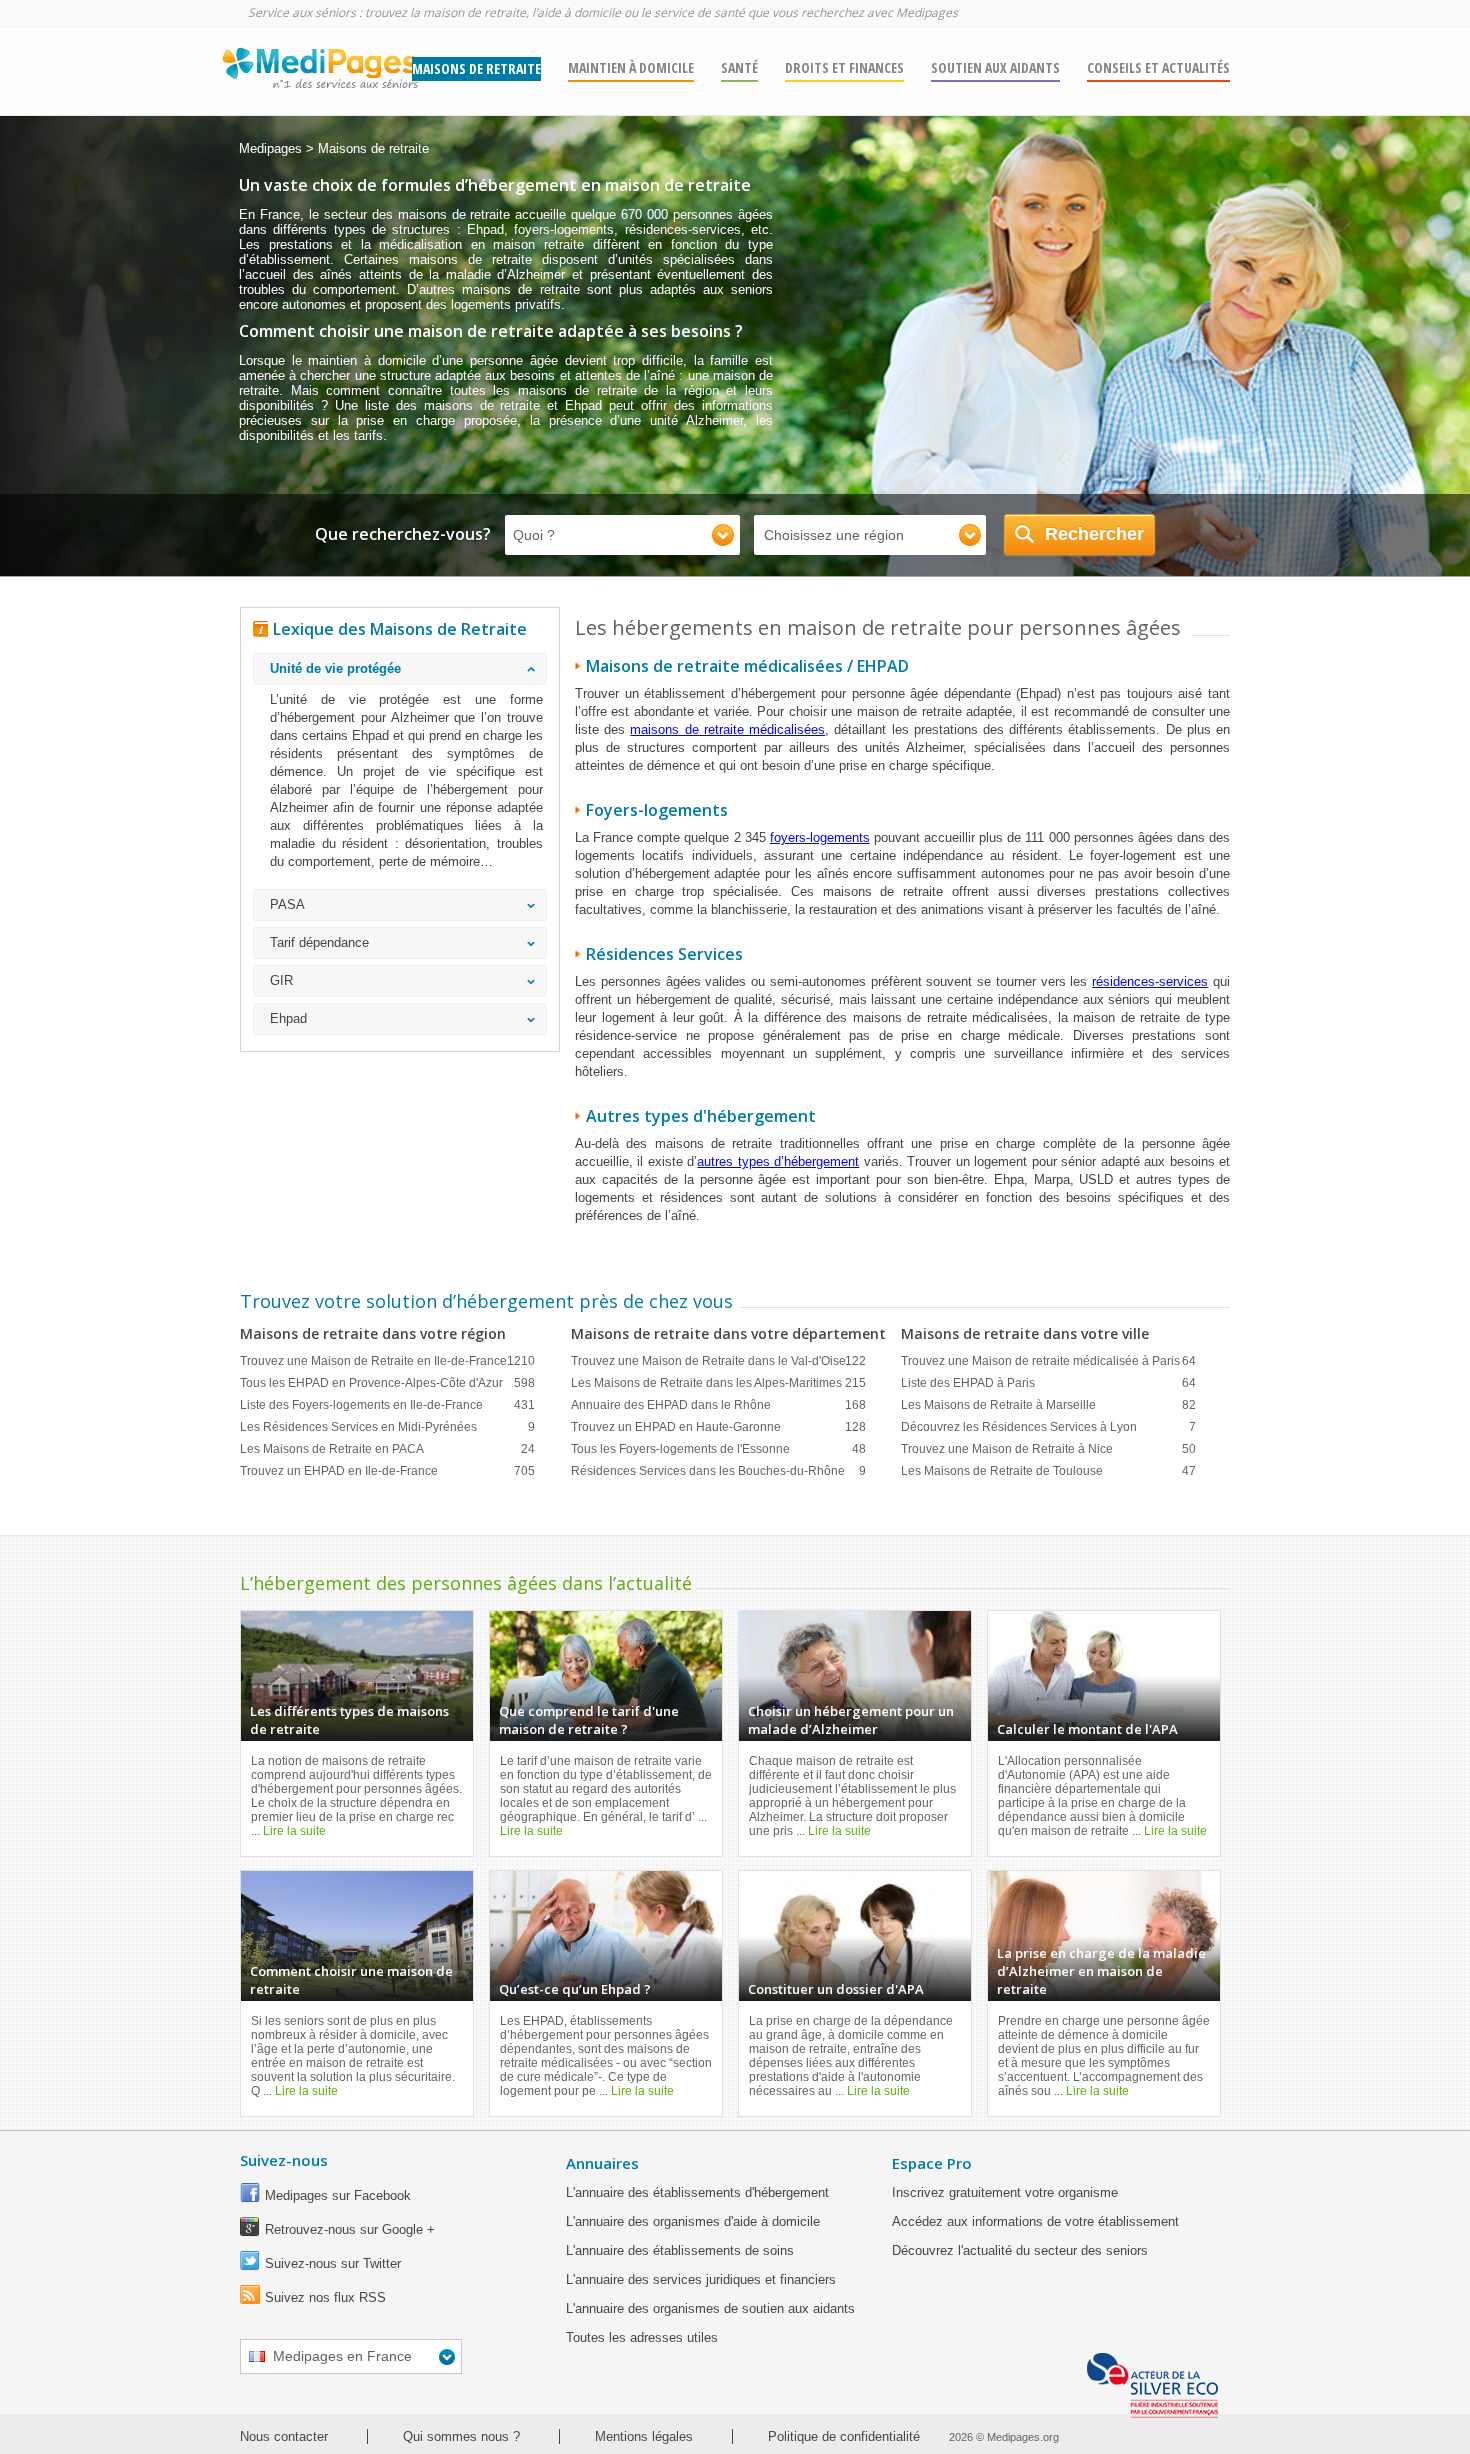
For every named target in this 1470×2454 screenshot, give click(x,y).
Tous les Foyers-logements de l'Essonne (718, 1449)
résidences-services (1150, 981)
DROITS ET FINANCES (844, 67)
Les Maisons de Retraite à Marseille (1048, 1405)
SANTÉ (739, 67)
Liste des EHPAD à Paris (1048, 1383)
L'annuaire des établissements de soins (680, 2250)
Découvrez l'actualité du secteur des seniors (1020, 2250)
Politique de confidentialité (844, 2436)
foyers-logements (820, 837)
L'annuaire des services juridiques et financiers (701, 2279)
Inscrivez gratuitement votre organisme (1005, 2192)
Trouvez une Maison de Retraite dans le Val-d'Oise (718, 1361)
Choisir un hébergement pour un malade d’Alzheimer (851, 1720)
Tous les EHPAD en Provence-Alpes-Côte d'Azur (387, 1383)
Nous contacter (284, 2436)
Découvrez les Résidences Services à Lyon (1048, 1427)
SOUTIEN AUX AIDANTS (995, 67)
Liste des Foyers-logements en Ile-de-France (387, 1405)
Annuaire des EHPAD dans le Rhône (718, 1405)
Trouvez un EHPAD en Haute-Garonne (718, 1427)
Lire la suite (294, 1831)
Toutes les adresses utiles (642, 2337)
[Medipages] (319, 73)
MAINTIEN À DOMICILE (631, 67)
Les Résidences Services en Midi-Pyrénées (387, 1427)
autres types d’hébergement (778, 1161)
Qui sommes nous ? (461, 2436)
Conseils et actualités (1158, 67)
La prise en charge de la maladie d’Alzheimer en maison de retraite (1101, 1971)
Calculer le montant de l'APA (1087, 1729)
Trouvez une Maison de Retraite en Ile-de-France (387, 1361)
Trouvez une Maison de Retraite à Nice (1048, 1449)
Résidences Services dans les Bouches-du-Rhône (718, 1471)
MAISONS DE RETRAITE (476, 68)
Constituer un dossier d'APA (836, 1989)
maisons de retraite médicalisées (727, 729)
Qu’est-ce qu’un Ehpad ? (575, 1989)
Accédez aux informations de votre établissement (1035, 2221)
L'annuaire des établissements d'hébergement (697, 2192)
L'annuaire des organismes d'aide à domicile (693, 2221)
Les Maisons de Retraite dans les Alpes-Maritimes (718, 1383)
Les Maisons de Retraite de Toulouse (1048, 1471)
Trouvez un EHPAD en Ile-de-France (387, 1471)
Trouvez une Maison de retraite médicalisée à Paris (1048, 1361)
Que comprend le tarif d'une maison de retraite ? (589, 1720)
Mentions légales (644, 2436)
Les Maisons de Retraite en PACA (387, 1449)
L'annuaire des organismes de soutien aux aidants (710, 2308)
